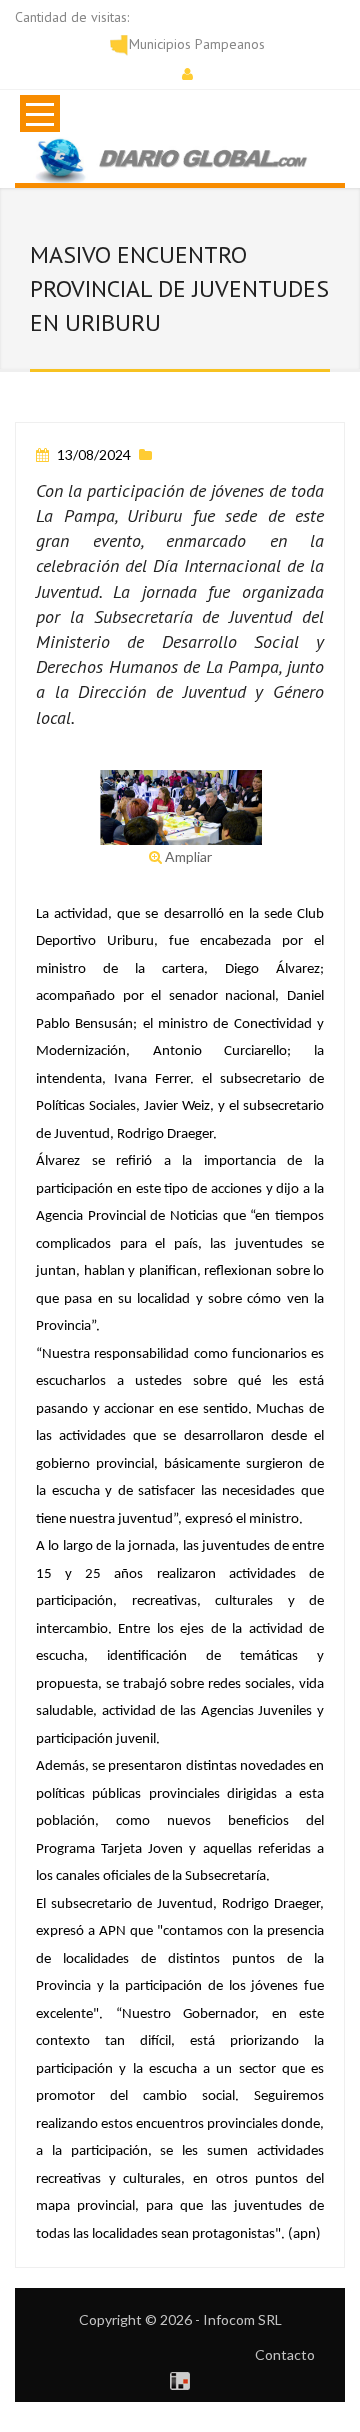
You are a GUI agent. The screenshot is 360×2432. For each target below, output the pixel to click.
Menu (40, 113)
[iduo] (180, 2378)
